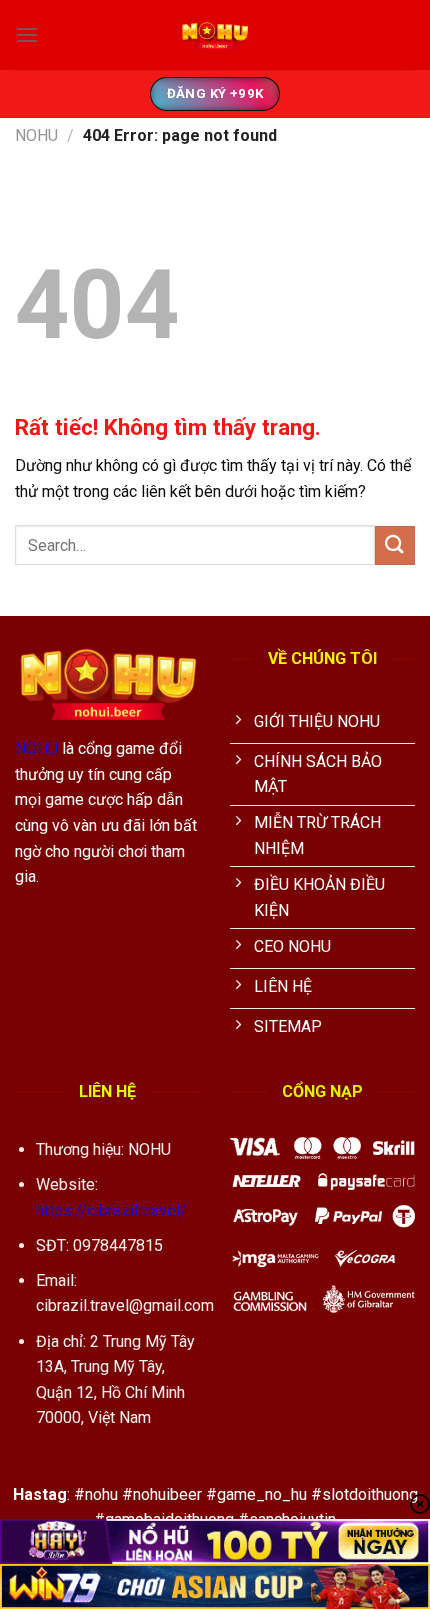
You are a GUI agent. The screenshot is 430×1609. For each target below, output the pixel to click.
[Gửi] (395, 545)
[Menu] (27, 34)
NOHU (36, 135)
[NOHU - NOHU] (215, 35)
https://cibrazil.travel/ (111, 1210)
